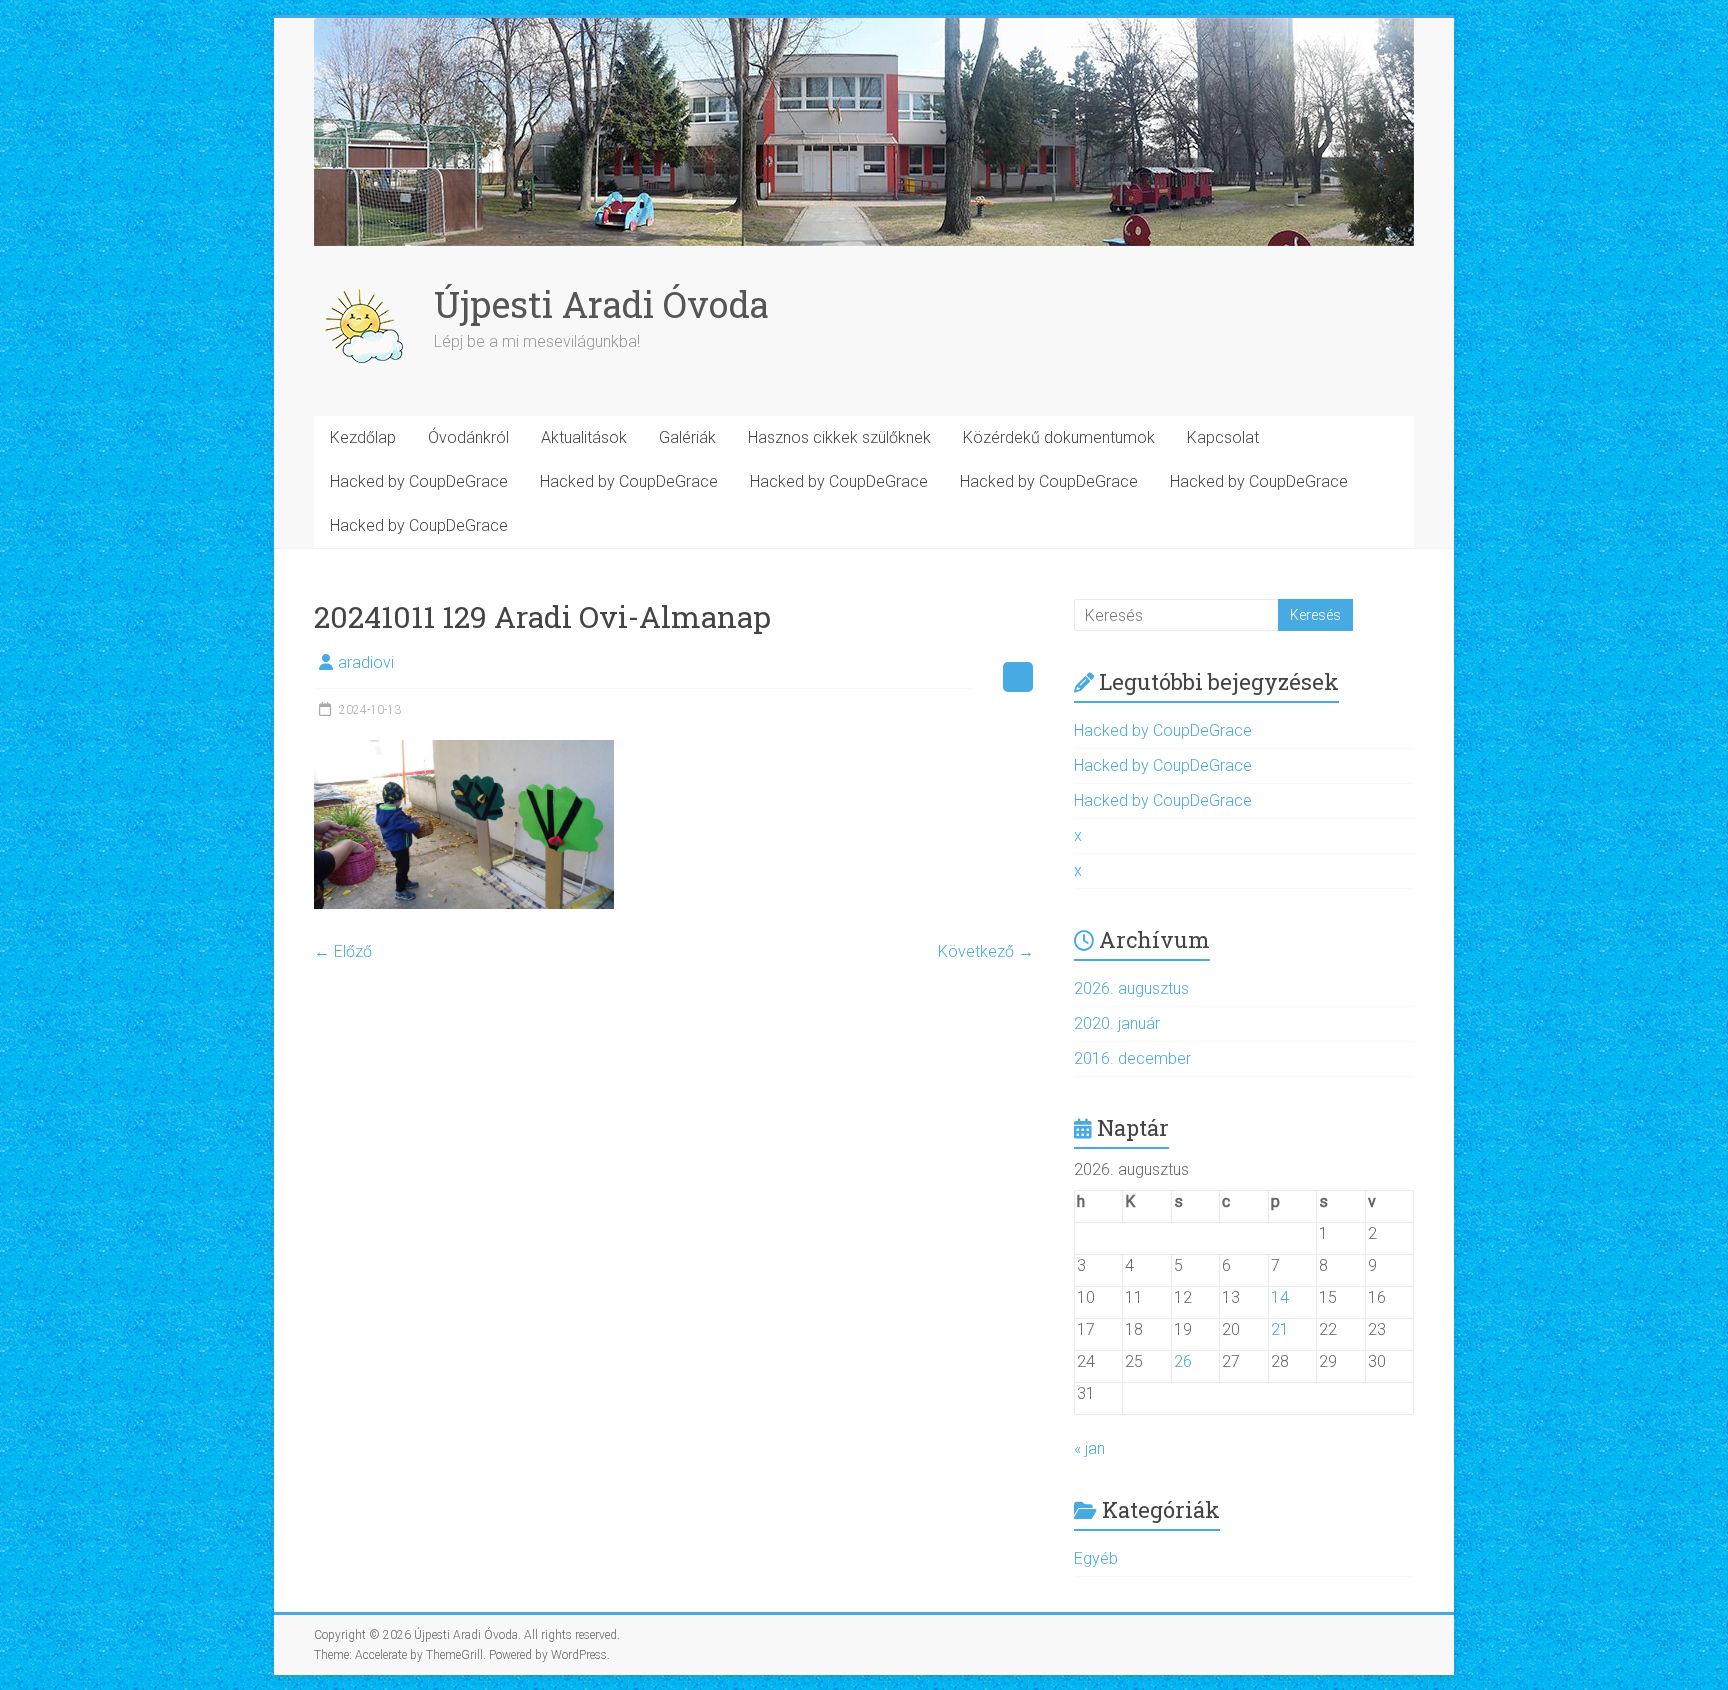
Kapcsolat (1223, 437)
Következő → (986, 951)
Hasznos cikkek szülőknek (839, 437)
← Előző (343, 951)
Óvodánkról (468, 437)
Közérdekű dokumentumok (1059, 437)
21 (1280, 1329)
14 (1280, 1297)
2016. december (1132, 1058)
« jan (1089, 1448)
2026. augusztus (1131, 988)
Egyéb (1096, 1558)
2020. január (1117, 1023)
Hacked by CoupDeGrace (419, 481)
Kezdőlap (363, 437)
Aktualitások (584, 437)
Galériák (687, 437)
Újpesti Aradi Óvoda (601, 304)
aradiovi (366, 662)
